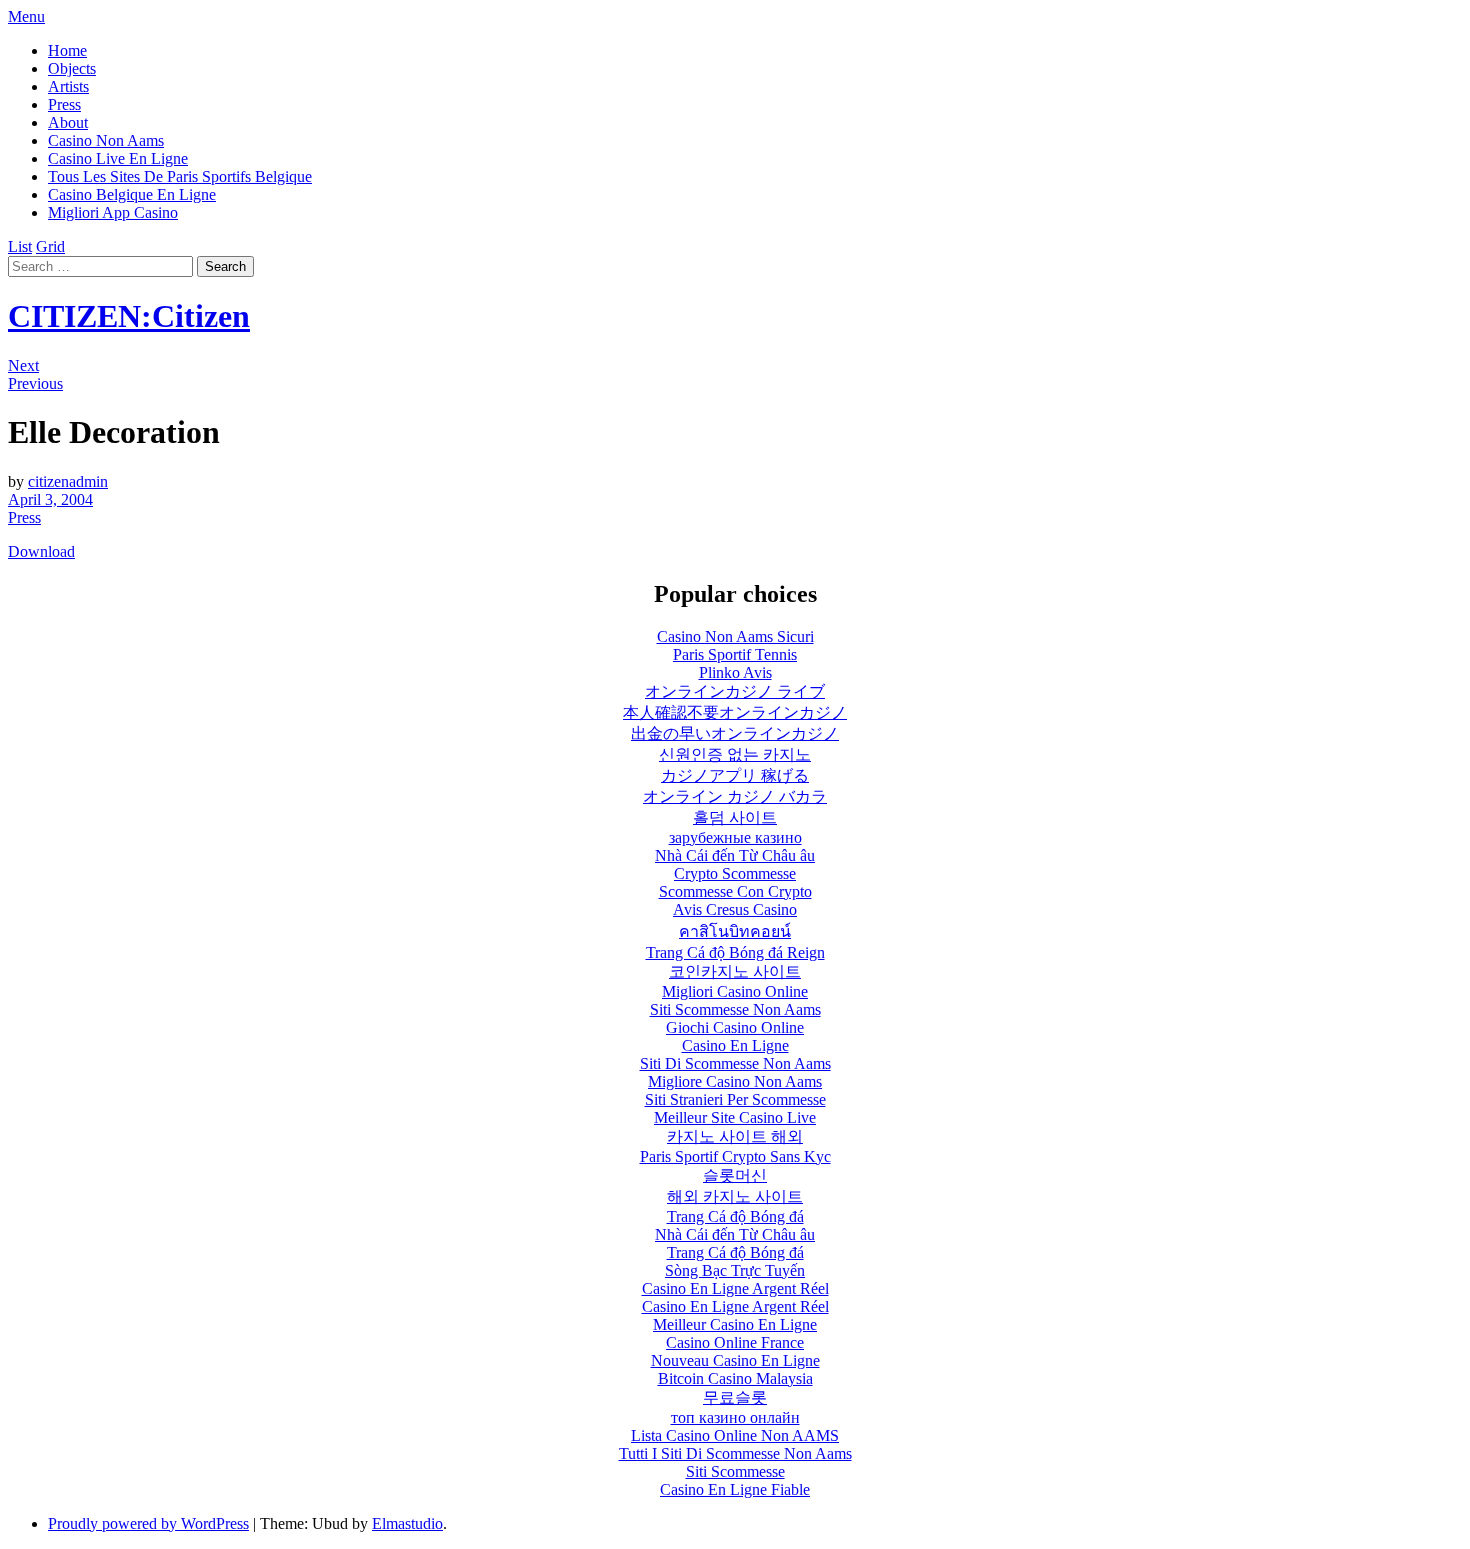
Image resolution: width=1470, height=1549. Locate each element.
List (20, 246)
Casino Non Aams (106, 140)
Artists (68, 86)
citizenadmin (68, 481)
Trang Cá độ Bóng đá (735, 1216)
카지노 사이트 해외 (735, 1136)
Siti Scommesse (735, 1471)
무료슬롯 (735, 1397)
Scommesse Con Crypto (735, 891)
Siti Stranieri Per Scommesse (735, 1099)
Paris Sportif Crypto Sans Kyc (735, 1156)
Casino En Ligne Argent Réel (735, 1288)
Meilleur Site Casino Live (735, 1117)
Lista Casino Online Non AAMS (735, 1435)
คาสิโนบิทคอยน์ (735, 931)
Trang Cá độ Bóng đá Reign (735, 952)
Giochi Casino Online (735, 1027)
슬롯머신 (735, 1175)
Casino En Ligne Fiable (735, 1489)
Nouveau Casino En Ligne (735, 1360)
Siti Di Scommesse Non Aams (735, 1063)
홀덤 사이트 (735, 817)
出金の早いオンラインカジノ (735, 733)
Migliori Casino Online (735, 991)
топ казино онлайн (735, 1417)
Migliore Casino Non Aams (735, 1081)
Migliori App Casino (113, 212)
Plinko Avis (735, 672)
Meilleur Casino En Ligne (735, 1324)
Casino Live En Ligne (118, 158)
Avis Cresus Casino (735, 909)
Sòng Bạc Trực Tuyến (735, 1270)
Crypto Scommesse (735, 873)
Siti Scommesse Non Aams (735, 1009)
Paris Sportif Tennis (735, 654)
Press (64, 104)
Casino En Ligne (735, 1045)
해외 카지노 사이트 (735, 1196)
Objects (72, 68)
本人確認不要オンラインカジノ (735, 712)
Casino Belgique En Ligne (132, 194)
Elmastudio (407, 1523)
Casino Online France (735, 1342)
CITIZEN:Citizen (129, 316)
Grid (50, 246)
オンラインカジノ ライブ (735, 691)
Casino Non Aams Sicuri (735, 636)
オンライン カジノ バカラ (735, 796)
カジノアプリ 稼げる (735, 775)
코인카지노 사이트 (735, 971)
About (68, 122)
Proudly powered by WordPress (148, 1523)
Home (67, 50)
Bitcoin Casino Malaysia (735, 1378)
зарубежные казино (735, 837)
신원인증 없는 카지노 (735, 754)
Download (41, 551)
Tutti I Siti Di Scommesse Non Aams (735, 1453)
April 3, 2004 (50, 499)
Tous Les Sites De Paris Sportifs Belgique (180, 176)
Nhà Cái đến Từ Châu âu (735, 855)
